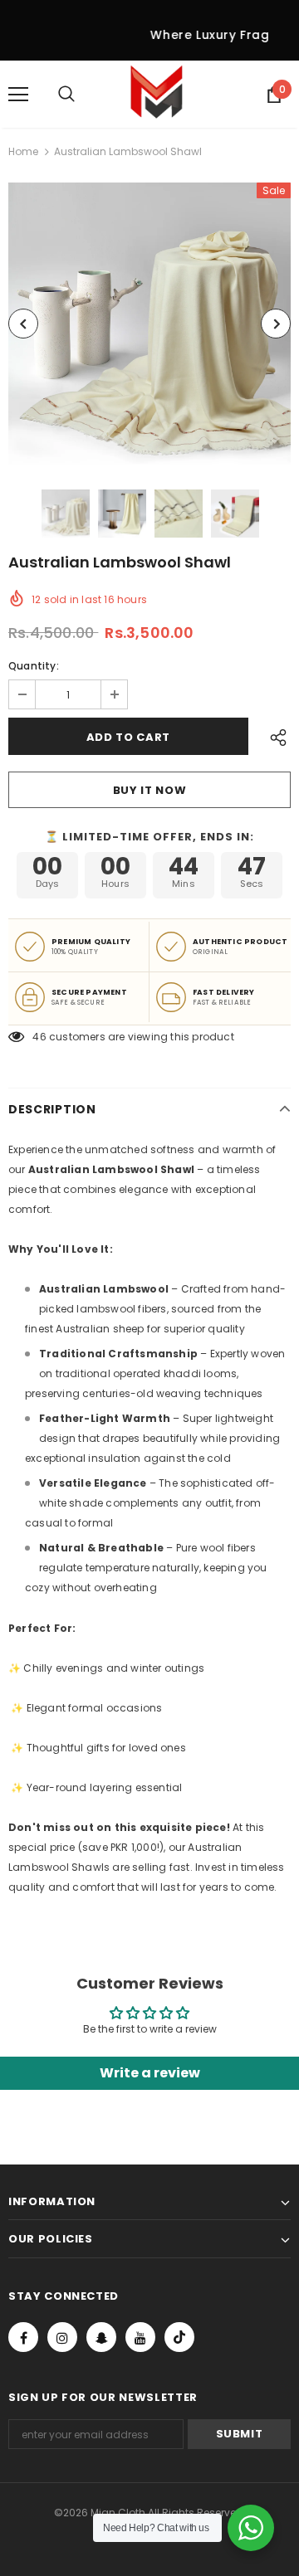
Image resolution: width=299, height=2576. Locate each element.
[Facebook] (23, 2336)
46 (39, 1037)
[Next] (276, 324)
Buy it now (150, 790)
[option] (149, 324)
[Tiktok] (179, 2336)
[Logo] (156, 94)
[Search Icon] (83, 95)
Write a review (150, 2073)
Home (23, 151)
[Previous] (23, 324)
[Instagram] (62, 2336)
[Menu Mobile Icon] (18, 95)
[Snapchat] (101, 2336)
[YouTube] (140, 2336)
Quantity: (34, 666)
